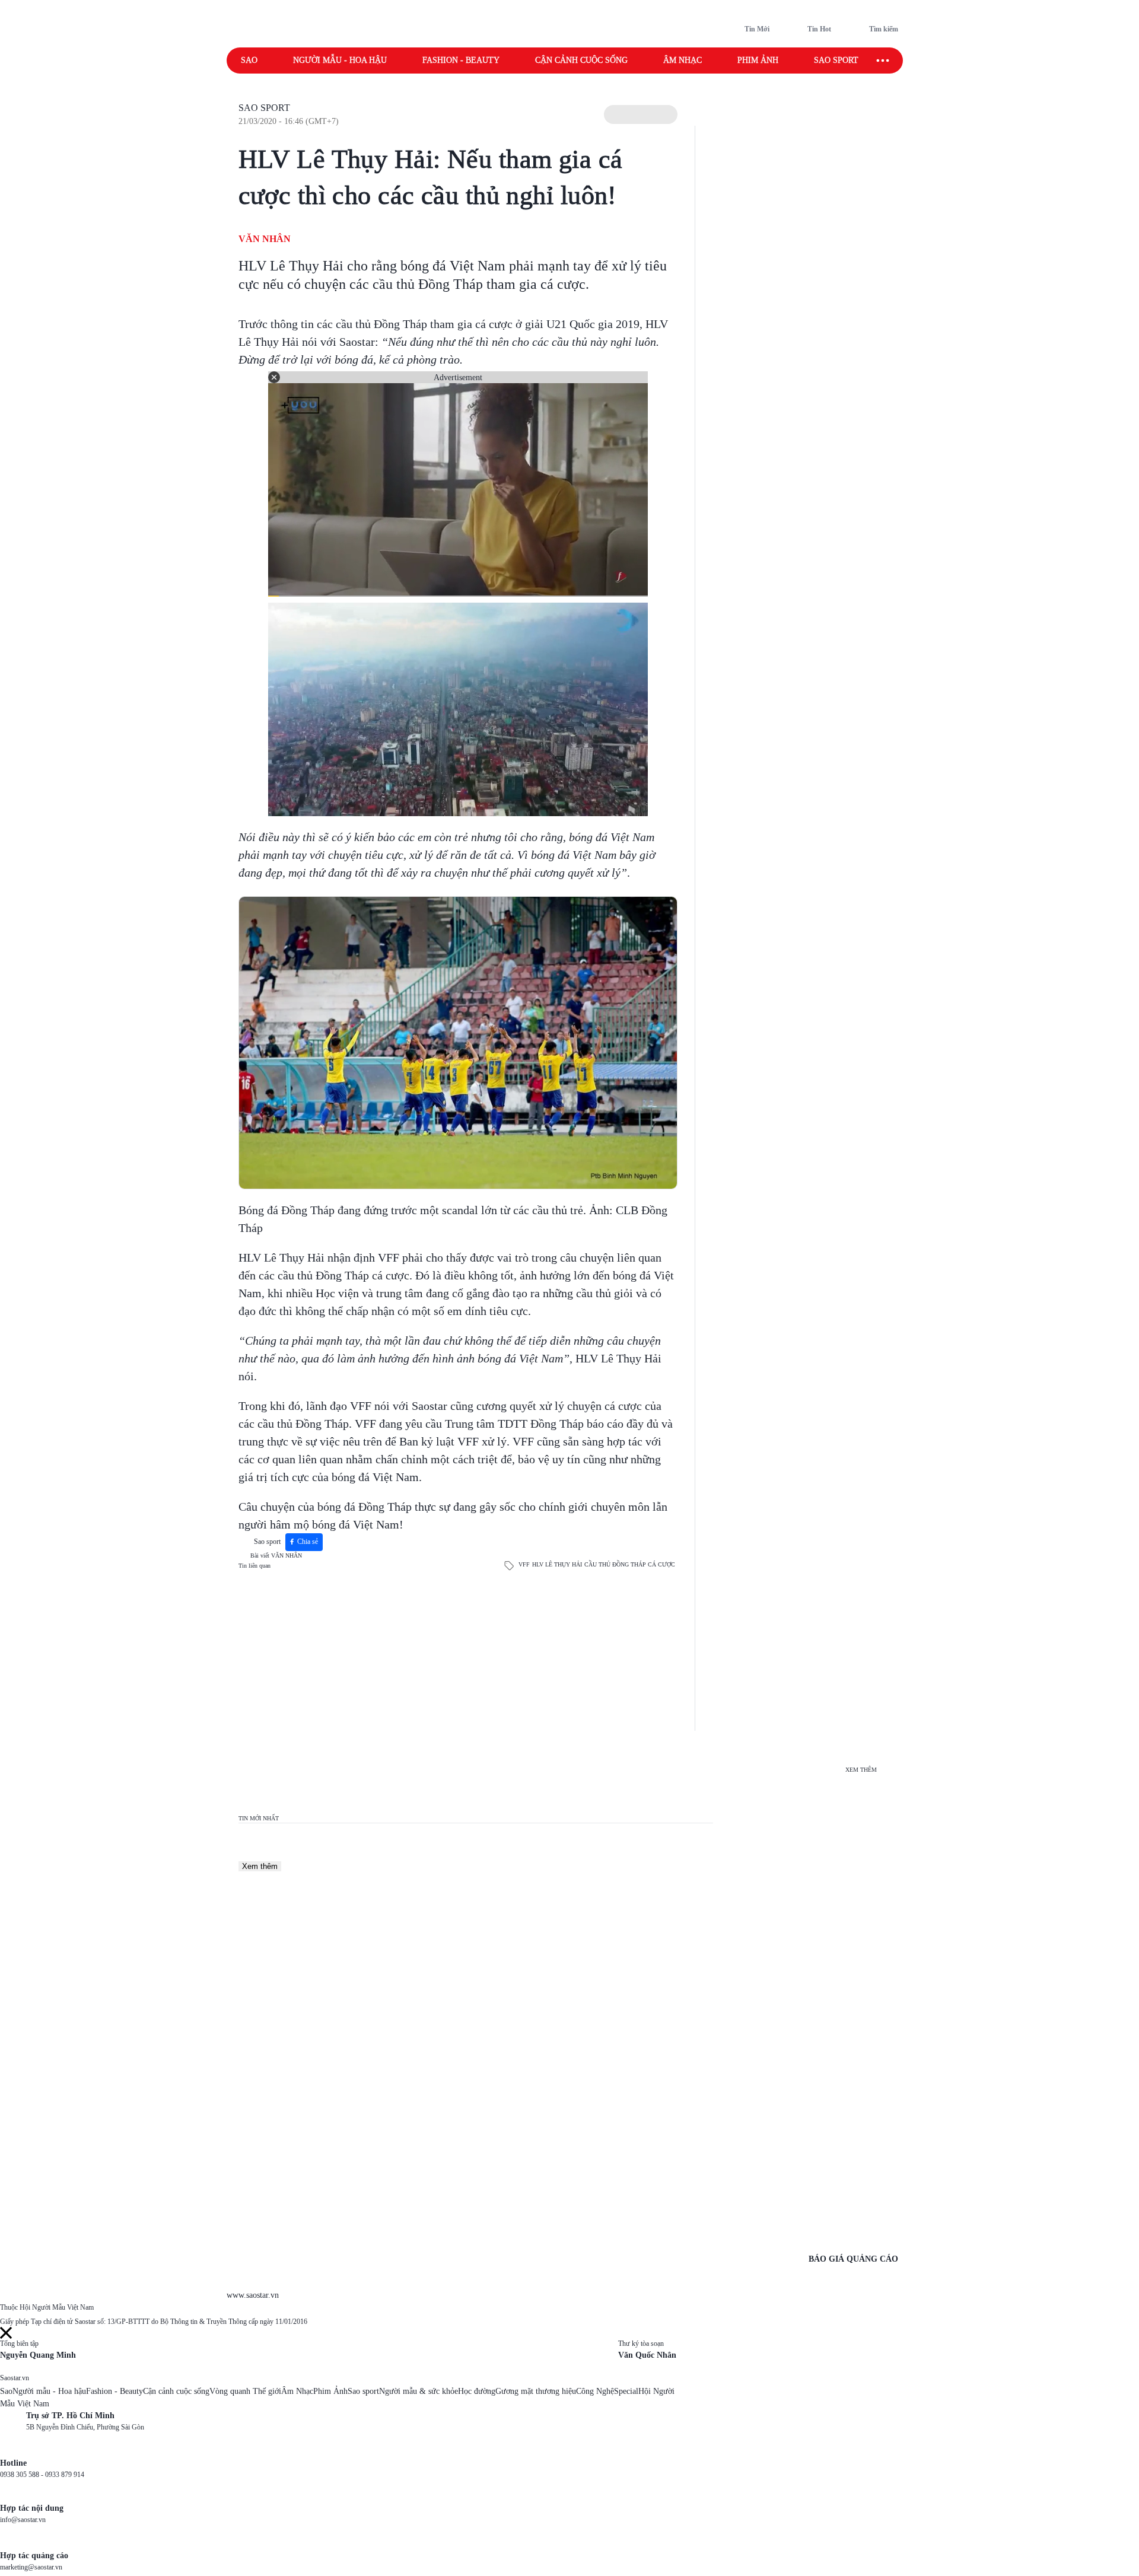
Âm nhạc (683, 60)
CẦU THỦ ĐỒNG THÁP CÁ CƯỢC (630, 1564)
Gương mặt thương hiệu (536, 2391)
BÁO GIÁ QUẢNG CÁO (853, 2259)
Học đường (477, 2391)
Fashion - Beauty (461, 60)
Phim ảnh (758, 60)
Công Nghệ (595, 2391)
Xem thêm (260, 1866)
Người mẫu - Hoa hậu (340, 60)
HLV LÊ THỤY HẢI (557, 1564)
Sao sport (836, 60)
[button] (641, 114)
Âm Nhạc (297, 2391)
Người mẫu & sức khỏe (419, 2391)
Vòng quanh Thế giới (245, 2391)
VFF (524, 1564)
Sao (249, 60)
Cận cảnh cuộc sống (581, 60)
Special (626, 2391)
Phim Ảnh (330, 2391)
